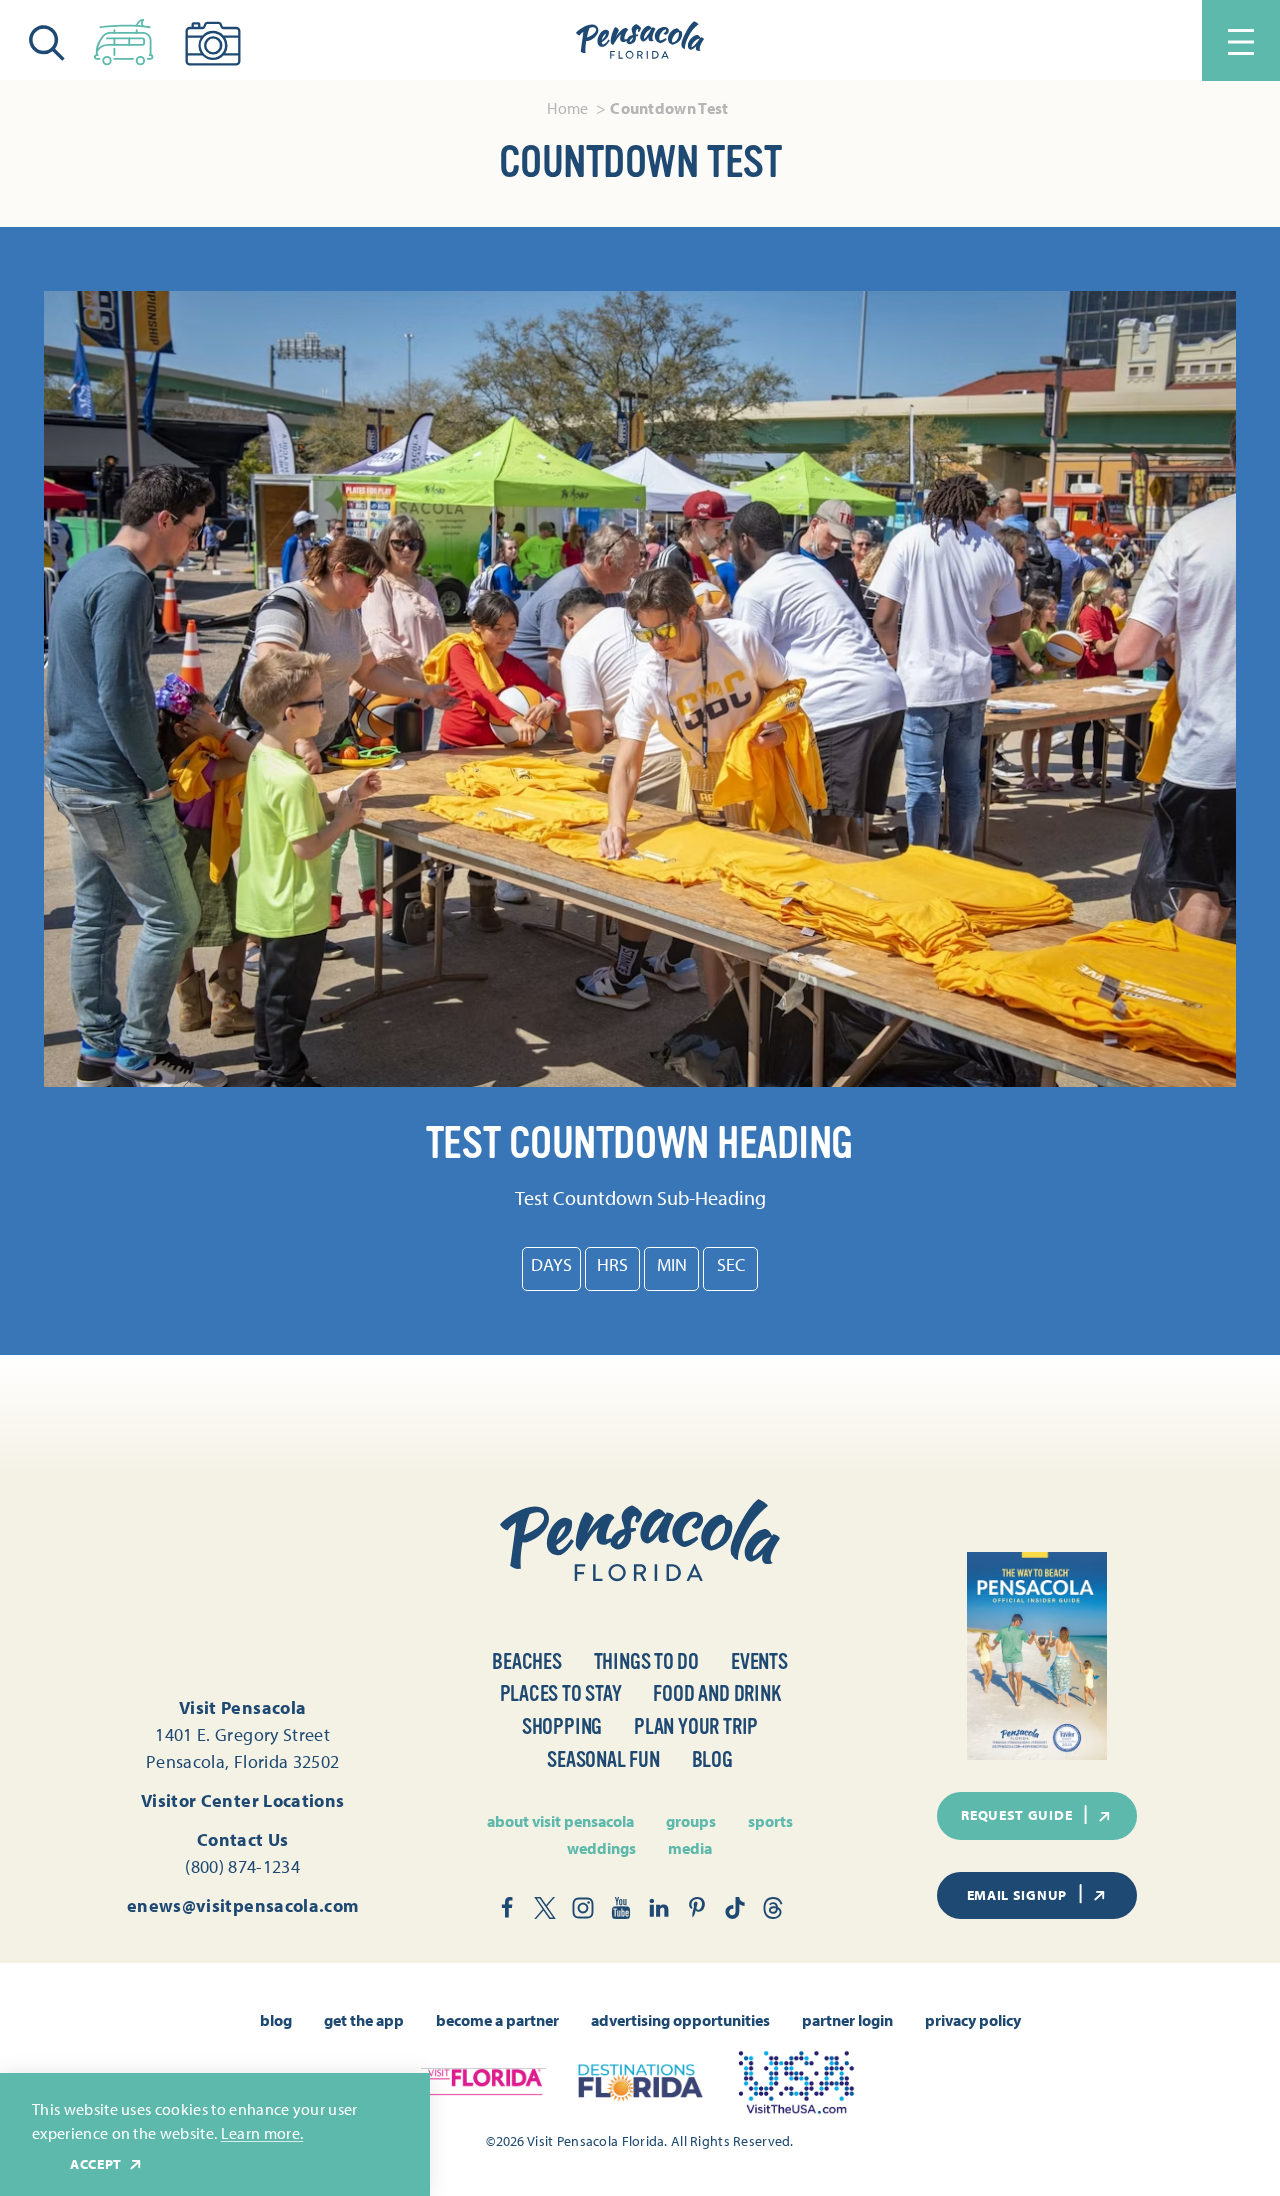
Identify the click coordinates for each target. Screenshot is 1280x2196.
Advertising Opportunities (680, 2020)
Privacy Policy (973, 2020)
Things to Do (646, 1661)
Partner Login (847, 2020)
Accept (96, 2164)
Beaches (526, 1661)
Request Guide (1016, 1815)
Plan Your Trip (696, 1726)
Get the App (364, 2020)
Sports (770, 1821)
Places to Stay (561, 1693)
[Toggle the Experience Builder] (124, 38)
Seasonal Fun (603, 1759)
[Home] (640, 41)
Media (690, 1848)
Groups (691, 1821)
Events (759, 1661)
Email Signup (1017, 1895)
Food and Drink (716, 1693)
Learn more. (262, 2133)
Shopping (562, 1726)
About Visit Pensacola (560, 1821)
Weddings (601, 1848)
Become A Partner (497, 2020)
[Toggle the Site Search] (47, 40)
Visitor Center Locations (243, 1800)
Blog (712, 1759)
